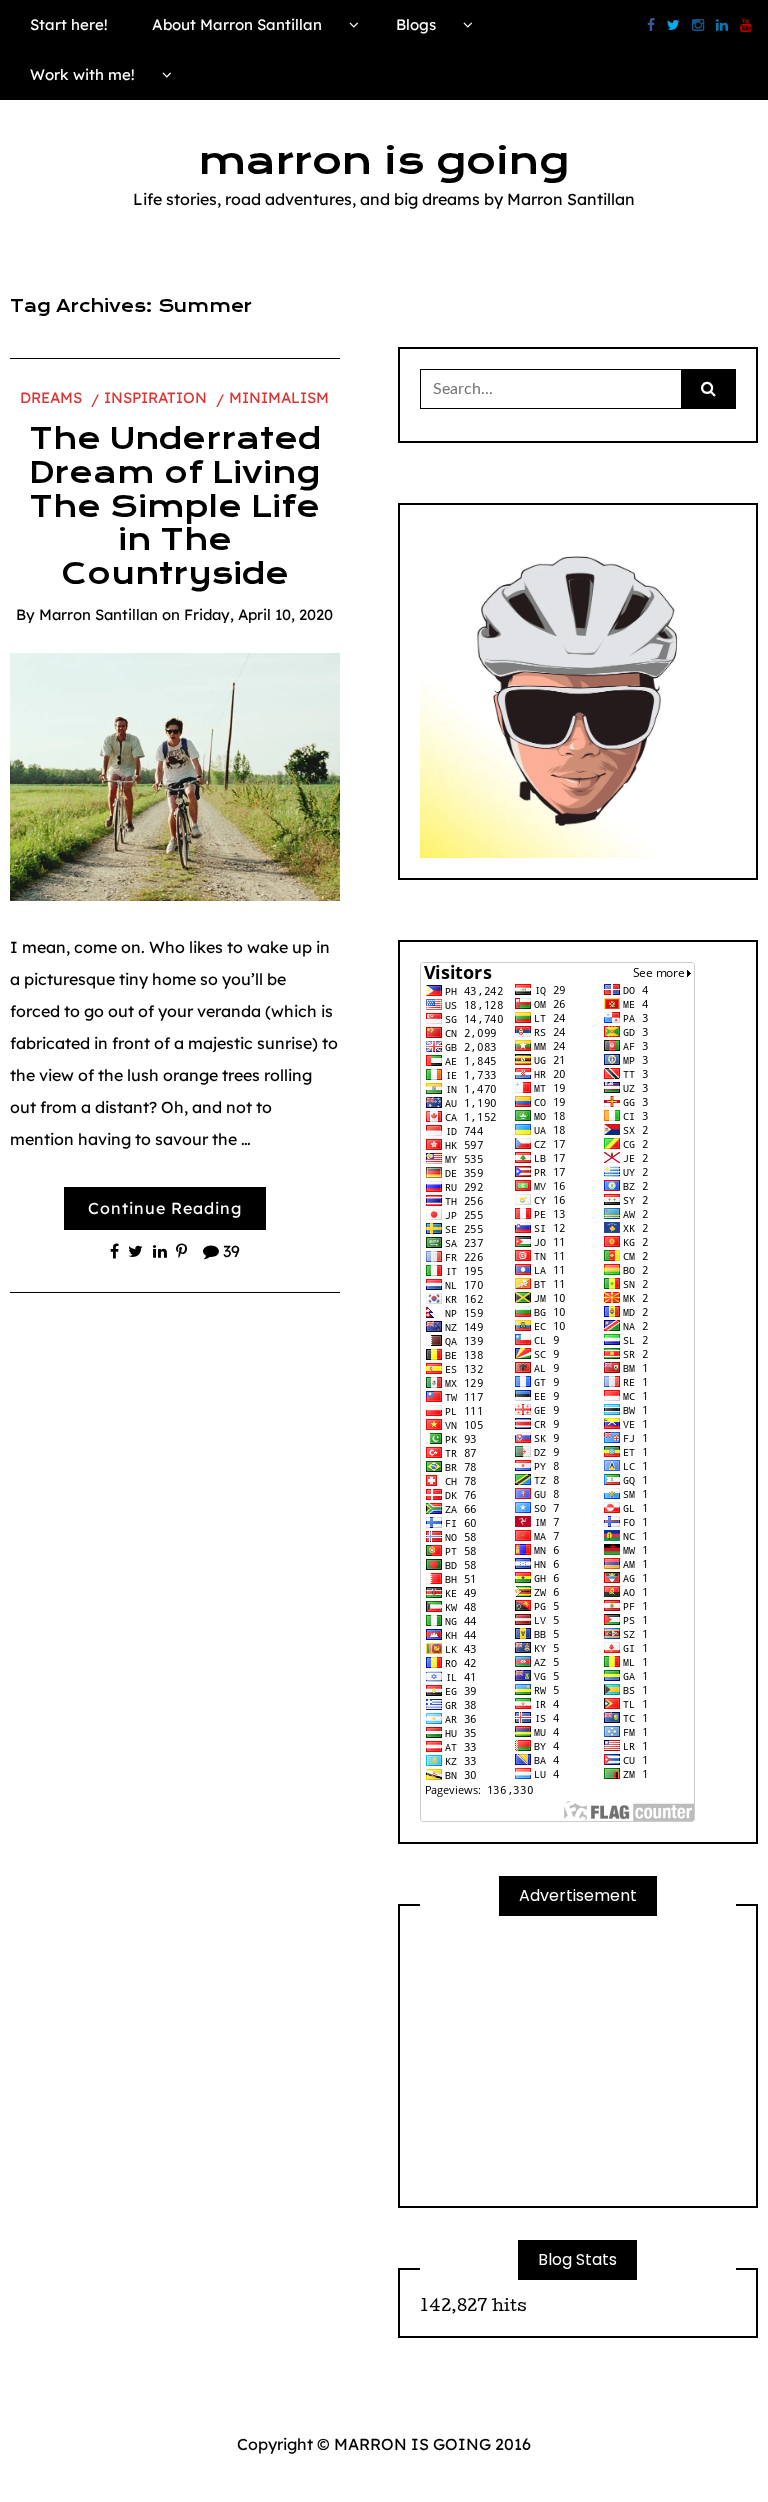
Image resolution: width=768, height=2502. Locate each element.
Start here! (69, 24)
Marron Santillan (98, 614)
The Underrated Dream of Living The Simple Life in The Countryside (175, 506)
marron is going (384, 161)
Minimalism (279, 397)
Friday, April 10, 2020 (258, 614)
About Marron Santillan (237, 24)
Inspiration (155, 397)
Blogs (416, 24)
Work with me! (82, 74)
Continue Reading (165, 1208)
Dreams (51, 397)
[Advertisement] (578, 2061)
